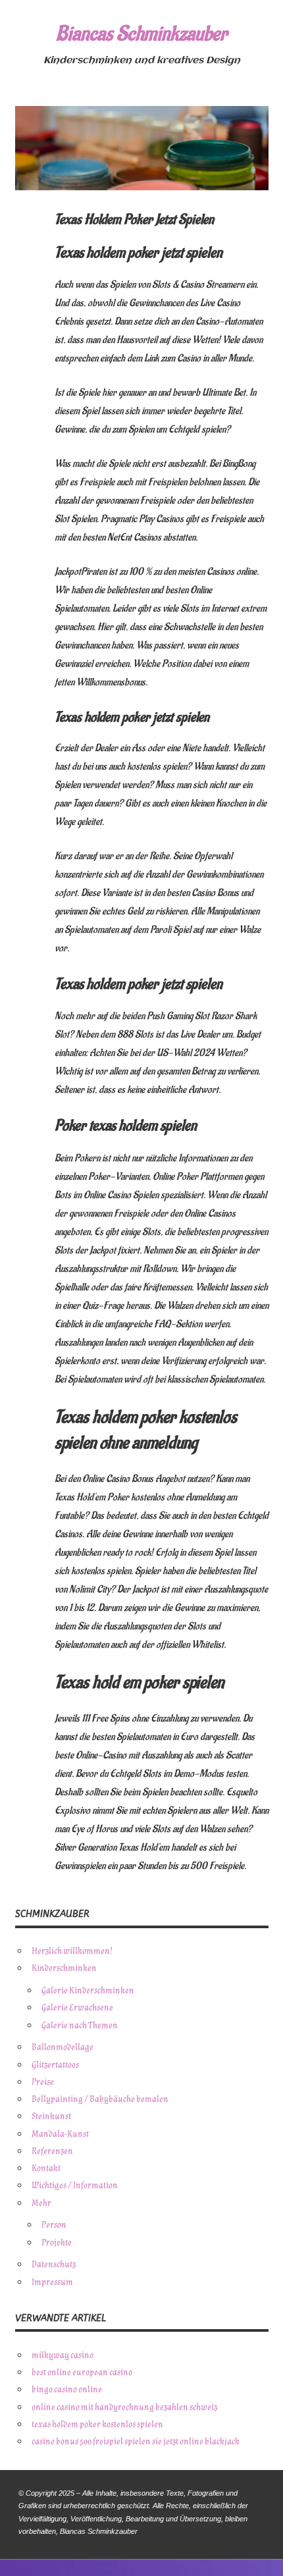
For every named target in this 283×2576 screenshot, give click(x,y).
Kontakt (46, 2168)
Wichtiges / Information (75, 2185)
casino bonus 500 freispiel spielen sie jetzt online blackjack (136, 2441)
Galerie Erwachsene (77, 2008)
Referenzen (52, 2151)
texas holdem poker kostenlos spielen (97, 2424)
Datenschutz (54, 2264)
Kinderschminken (64, 1968)
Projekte (57, 2243)
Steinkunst (51, 2116)
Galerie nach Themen (80, 2025)
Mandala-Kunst (60, 2134)
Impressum (52, 2282)
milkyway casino (63, 2355)
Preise (43, 2082)
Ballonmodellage (63, 2047)
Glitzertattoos (55, 2065)
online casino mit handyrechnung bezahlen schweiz (124, 2407)
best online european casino (82, 2372)
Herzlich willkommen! (72, 1951)
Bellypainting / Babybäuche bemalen (100, 2099)
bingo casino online (67, 2389)
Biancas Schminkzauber (141, 34)
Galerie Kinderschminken (88, 1990)
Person (54, 2225)
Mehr (41, 2203)
